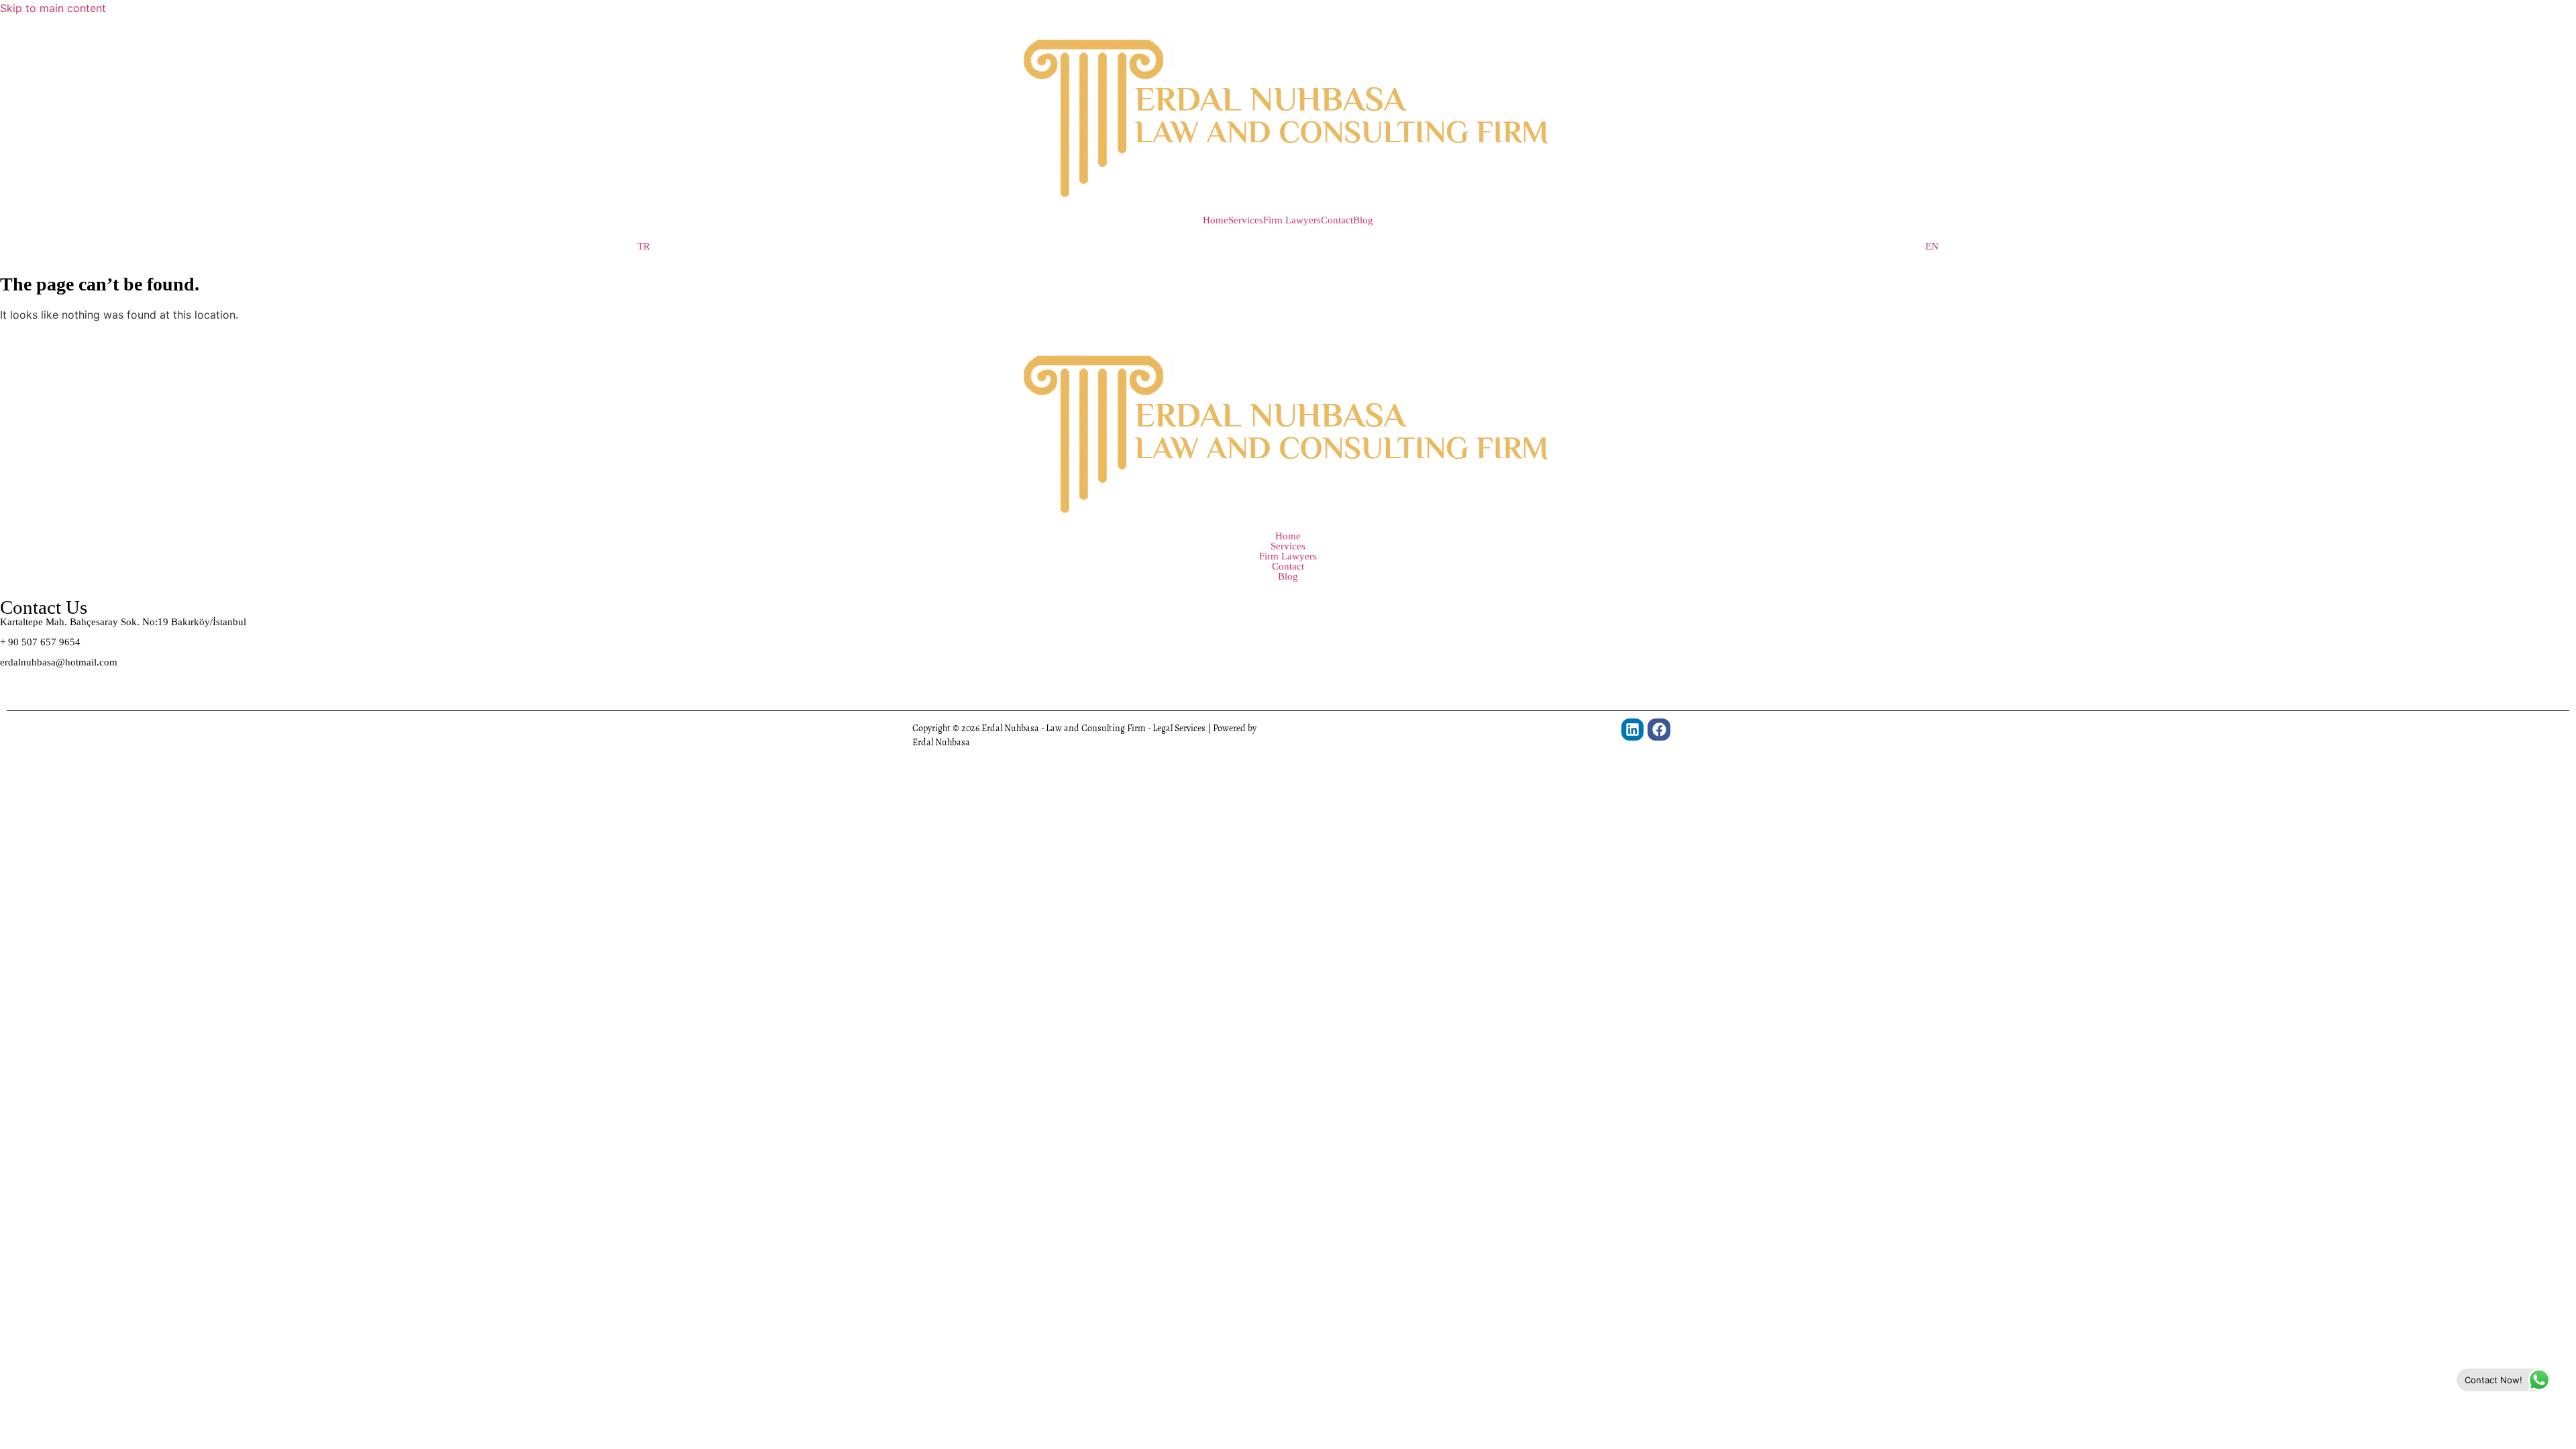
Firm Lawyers (1292, 220)
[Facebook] (1659, 730)
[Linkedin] (1633, 730)
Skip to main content (53, 8)
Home (1216, 220)
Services (1246, 220)
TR (644, 247)
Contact (1337, 220)
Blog (1363, 220)
